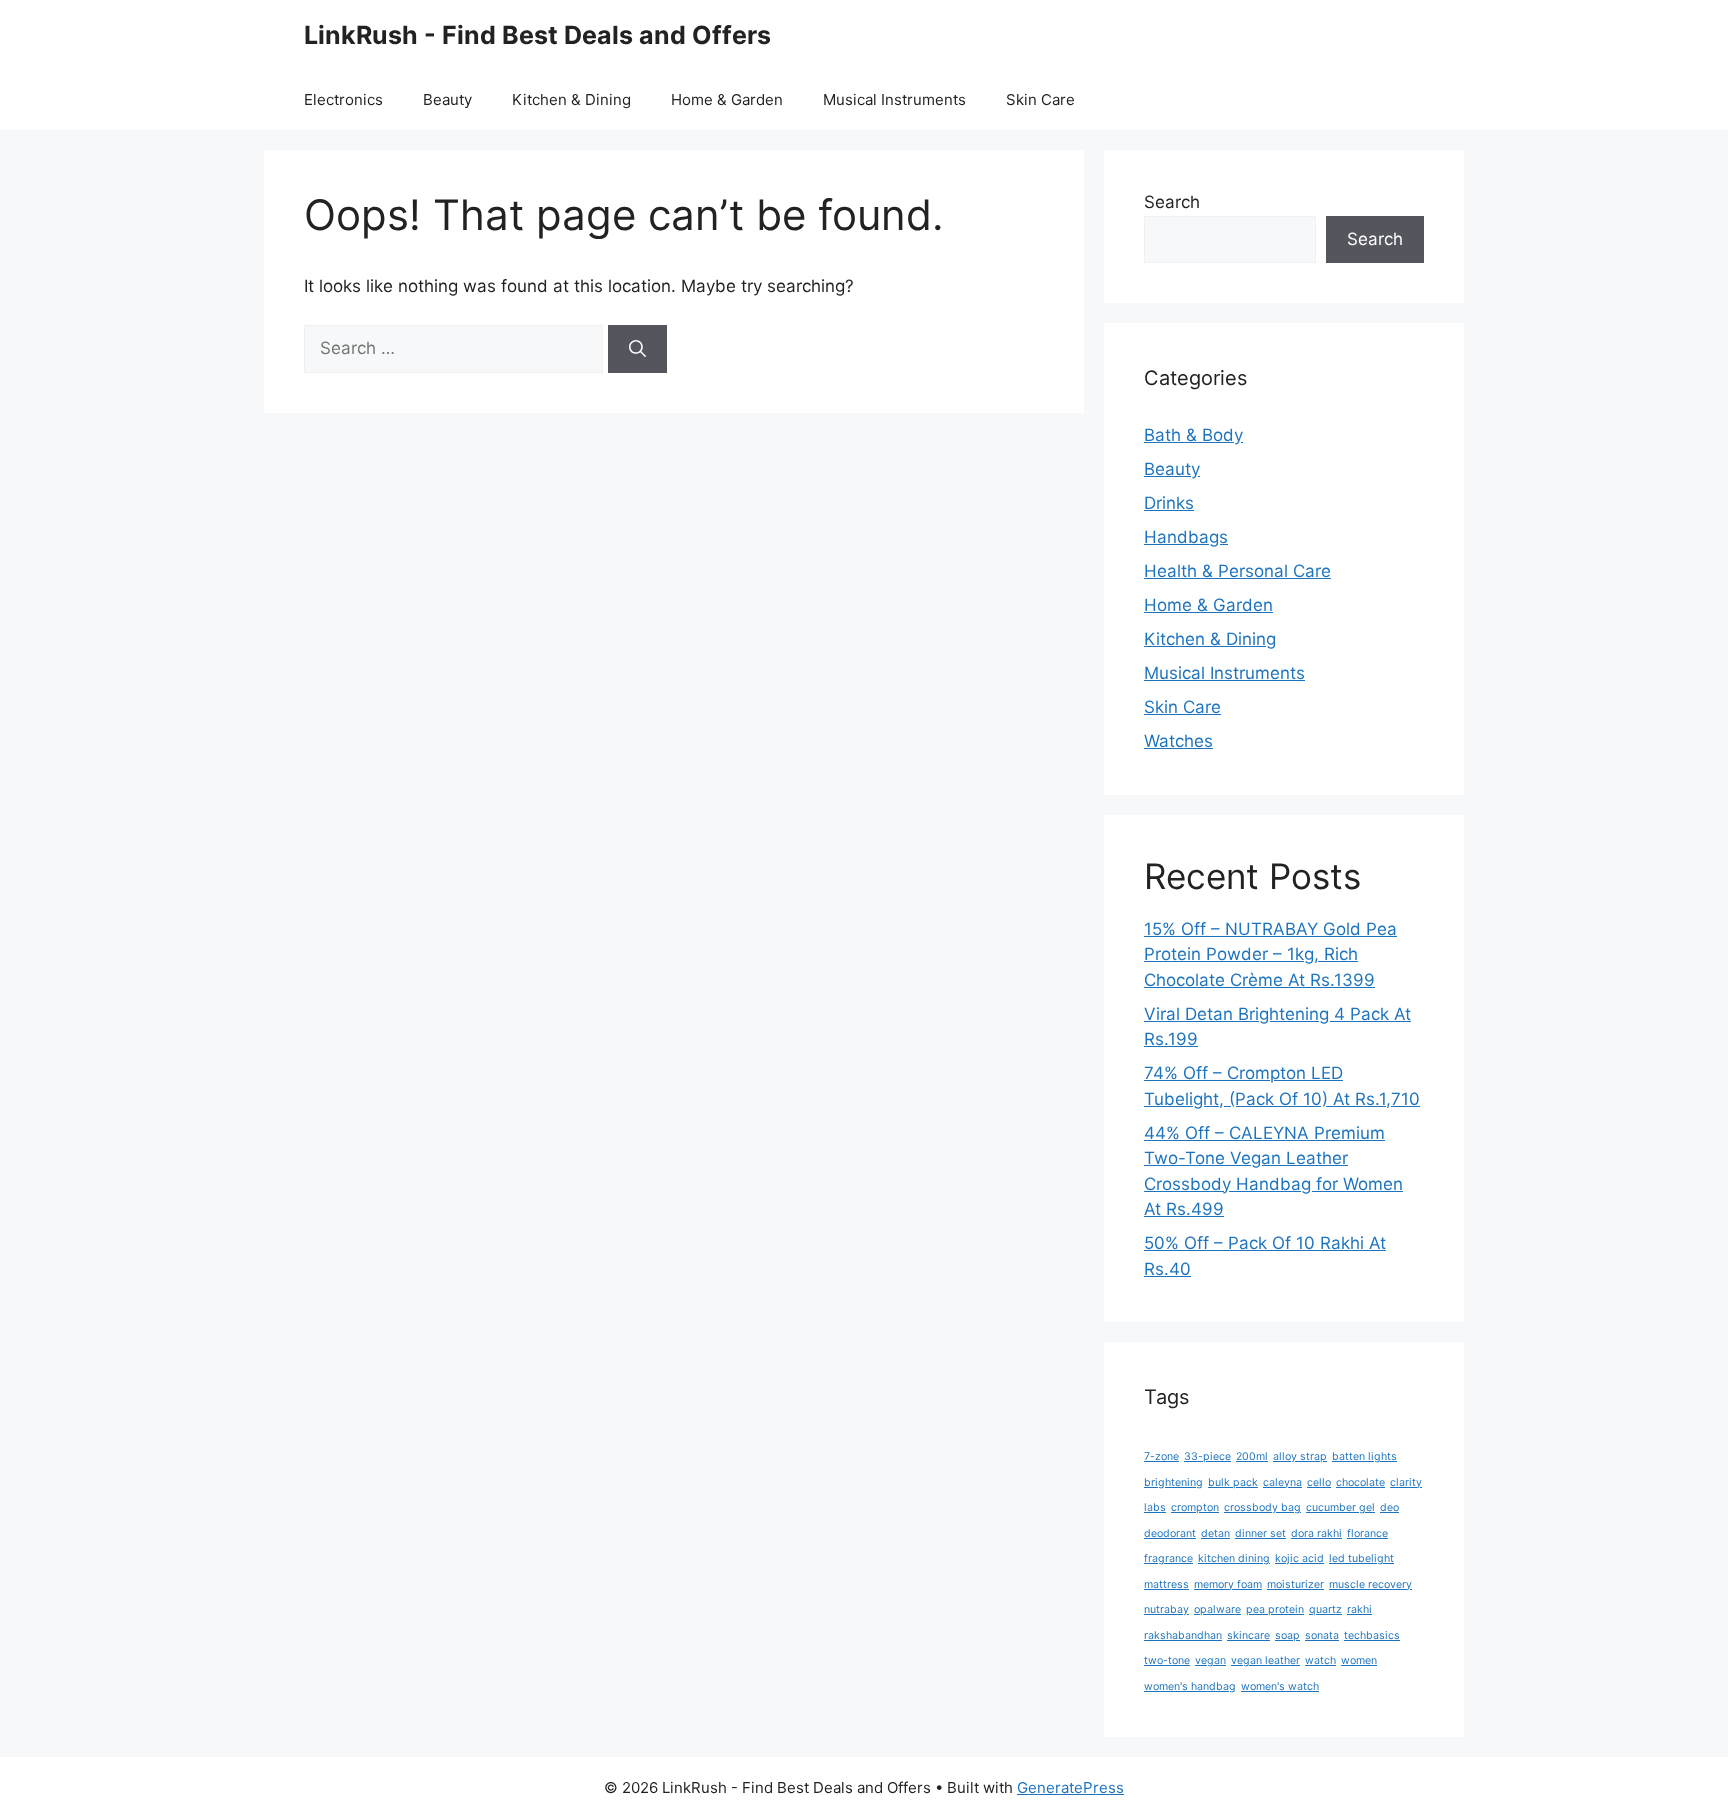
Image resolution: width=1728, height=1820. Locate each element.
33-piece (1207, 1456)
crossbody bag (1262, 1507)
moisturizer (1295, 1584)
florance (1367, 1533)
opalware (1217, 1609)
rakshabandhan (1183, 1635)
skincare (1248, 1635)
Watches (1178, 741)
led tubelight (1361, 1558)
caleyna (1282, 1482)
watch (1320, 1660)
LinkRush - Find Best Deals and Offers (537, 35)
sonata (1322, 1635)
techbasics (1372, 1635)
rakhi (1359, 1609)
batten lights (1364, 1456)
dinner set (1260, 1533)
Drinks (1169, 503)
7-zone (1161, 1456)
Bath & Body (1193, 435)
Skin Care (1040, 99)
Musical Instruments (894, 99)
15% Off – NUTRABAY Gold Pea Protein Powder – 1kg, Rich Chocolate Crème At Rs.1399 (1270, 954)
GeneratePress (1070, 1787)
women (1359, 1660)
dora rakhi (1316, 1533)
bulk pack (1233, 1482)
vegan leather (1265, 1660)
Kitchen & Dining (571, 99)
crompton (1195, 1507)
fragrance (1168, 1558)
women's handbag (1190, 1686)
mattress (1166, 1584)
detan (1215, 1533)
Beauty (447, 99)
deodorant (1170, 1533)
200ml (1252, 1456)
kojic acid (1299, 1558)
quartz (1325, 1609)
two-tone (1167, 1660)
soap (1287, 1635)
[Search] (637, 349)
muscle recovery (1370, 1584)
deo (1389, 1507)
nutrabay (1166, 1609)
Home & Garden (727, 99)
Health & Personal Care (1237, 571)
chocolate (1360, 1482)
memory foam (1228, 1584)
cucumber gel (1340, 1507)
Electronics (343, 99)
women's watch (1280, 1686)
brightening (1173, 1482)
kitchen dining (1234, 1558)
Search (1172, 202)
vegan (1210, 1660)
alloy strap (1300, 1456)
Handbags (1186, 537)
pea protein (1275, 1609)
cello (1319, 1482)
